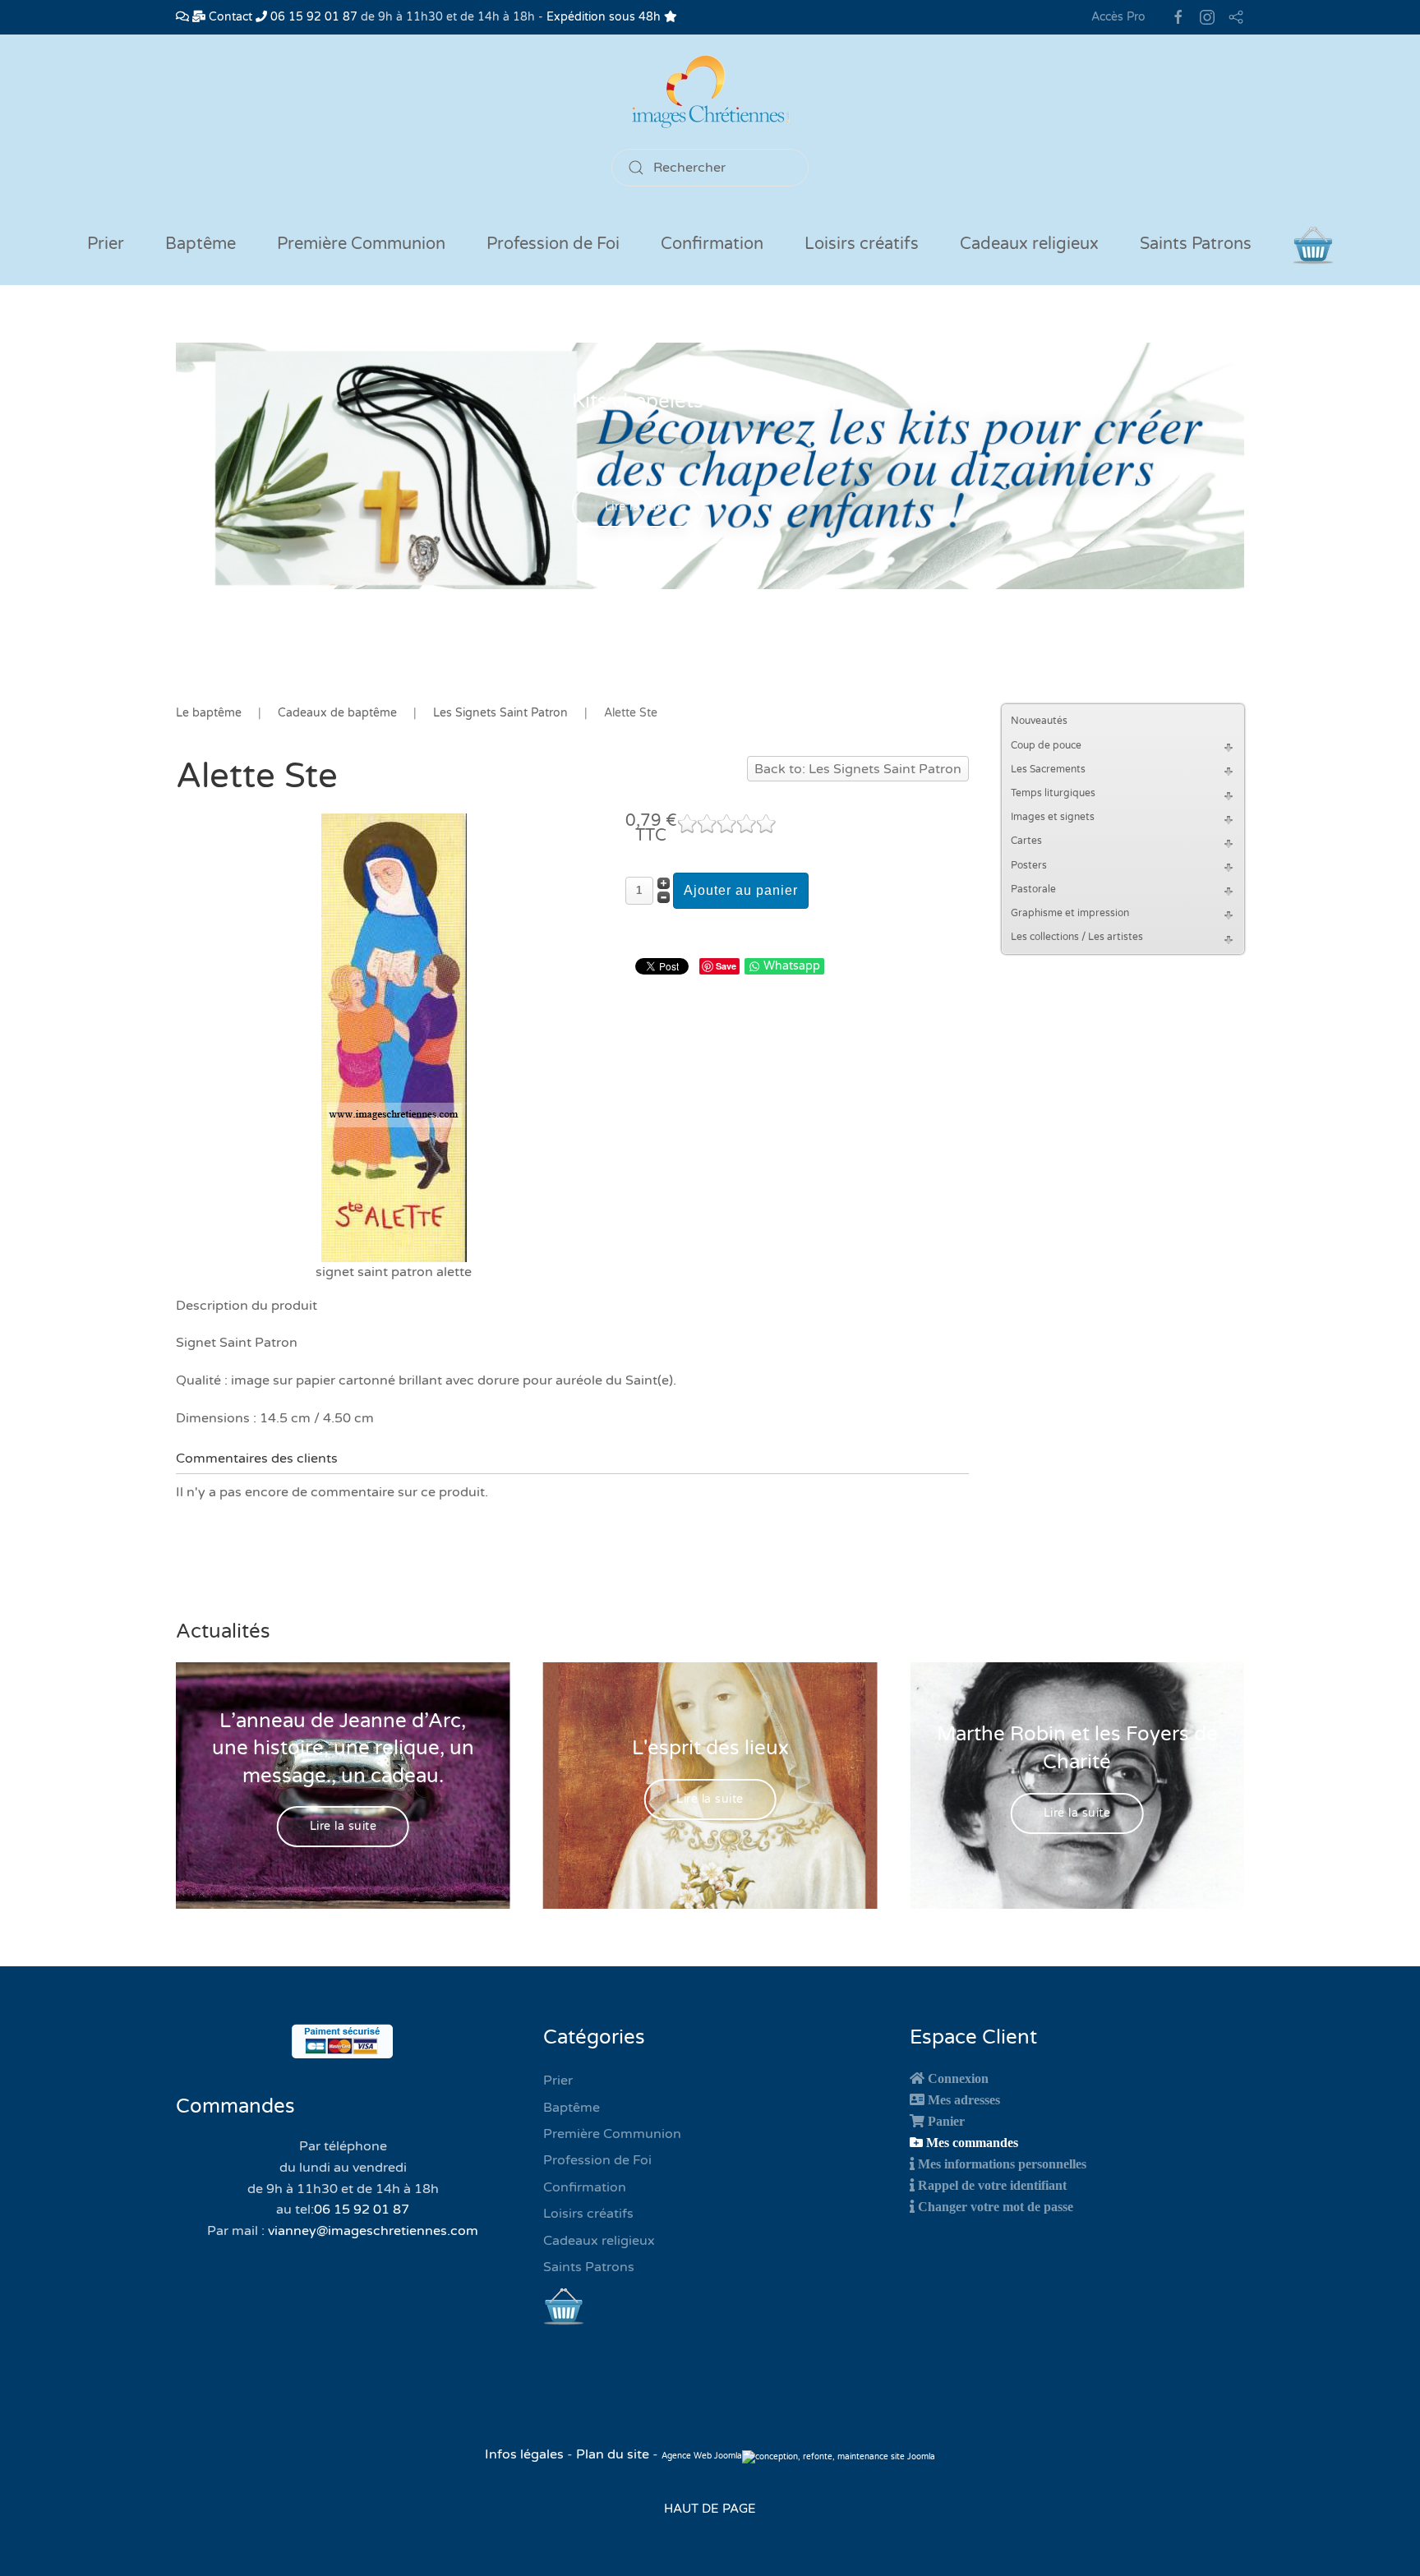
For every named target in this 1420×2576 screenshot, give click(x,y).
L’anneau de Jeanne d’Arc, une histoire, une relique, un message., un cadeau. (343, 1748)
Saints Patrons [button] (1196, 244)
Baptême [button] (201, 244)
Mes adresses (964, 2099)
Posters (1029, 865)
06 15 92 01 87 (312, 17)
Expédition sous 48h (605, 17)
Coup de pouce (1046, 745)
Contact (229, 17)
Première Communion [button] (361, 244)
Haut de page (710, 2509)
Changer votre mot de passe (996, 2206)
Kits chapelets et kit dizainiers (710, 401)
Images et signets (1053, 817)
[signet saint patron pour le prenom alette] (394, 1037)
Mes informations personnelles (1002, 2164)
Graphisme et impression (1070, 913)
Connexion (958, 2078)
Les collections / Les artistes (1077, 937)
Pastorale (1033, 889)
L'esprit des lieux (710, 1748)
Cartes (1026, 841)
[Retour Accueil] (710, 92)
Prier (106, 244)
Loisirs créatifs (588, 2214)
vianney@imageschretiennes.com (373, 2231)
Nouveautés (1039, 721)
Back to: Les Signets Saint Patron (858, 769)
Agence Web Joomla (702, 2456)
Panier (946, 2121)
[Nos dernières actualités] (182, 17)
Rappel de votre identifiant (992, 2185)
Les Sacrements (1048, 769)
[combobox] (710, 168)
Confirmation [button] (712, 244)
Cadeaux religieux (599, 2241)
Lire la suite (639, 507)
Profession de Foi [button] (553, 244)
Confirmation (585, 2187)
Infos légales (526, 2454)
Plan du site (613, 2454)
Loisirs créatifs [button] (862, 244)
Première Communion (612, 2134)
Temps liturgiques (1053, 793)
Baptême (572, 2108)
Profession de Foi (597, 2160)
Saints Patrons (589, 2267)
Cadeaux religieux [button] (1029, 244)
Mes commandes (972, 2142)
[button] (1231, 746)
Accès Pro (1118, 17)
